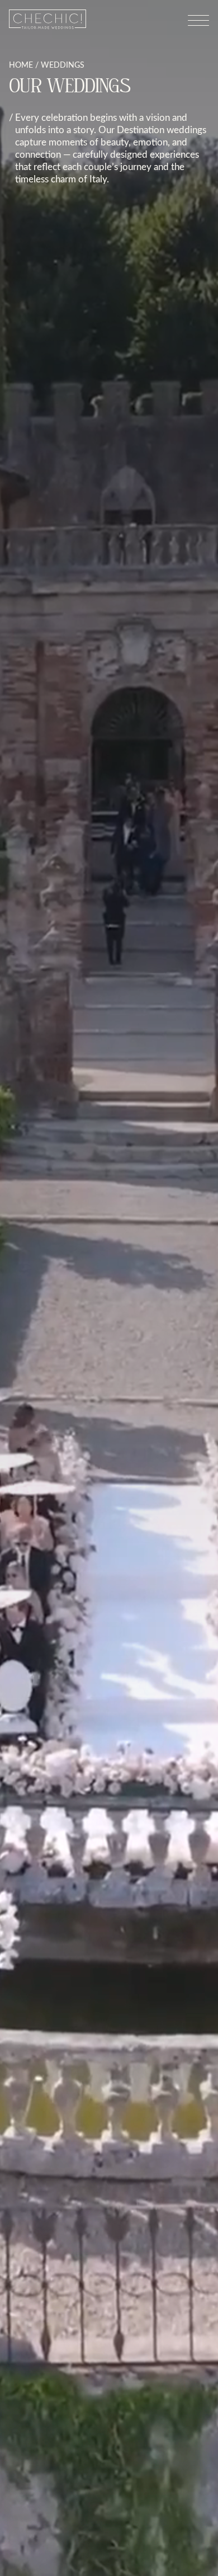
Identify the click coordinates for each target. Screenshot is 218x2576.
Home (21, 65)
